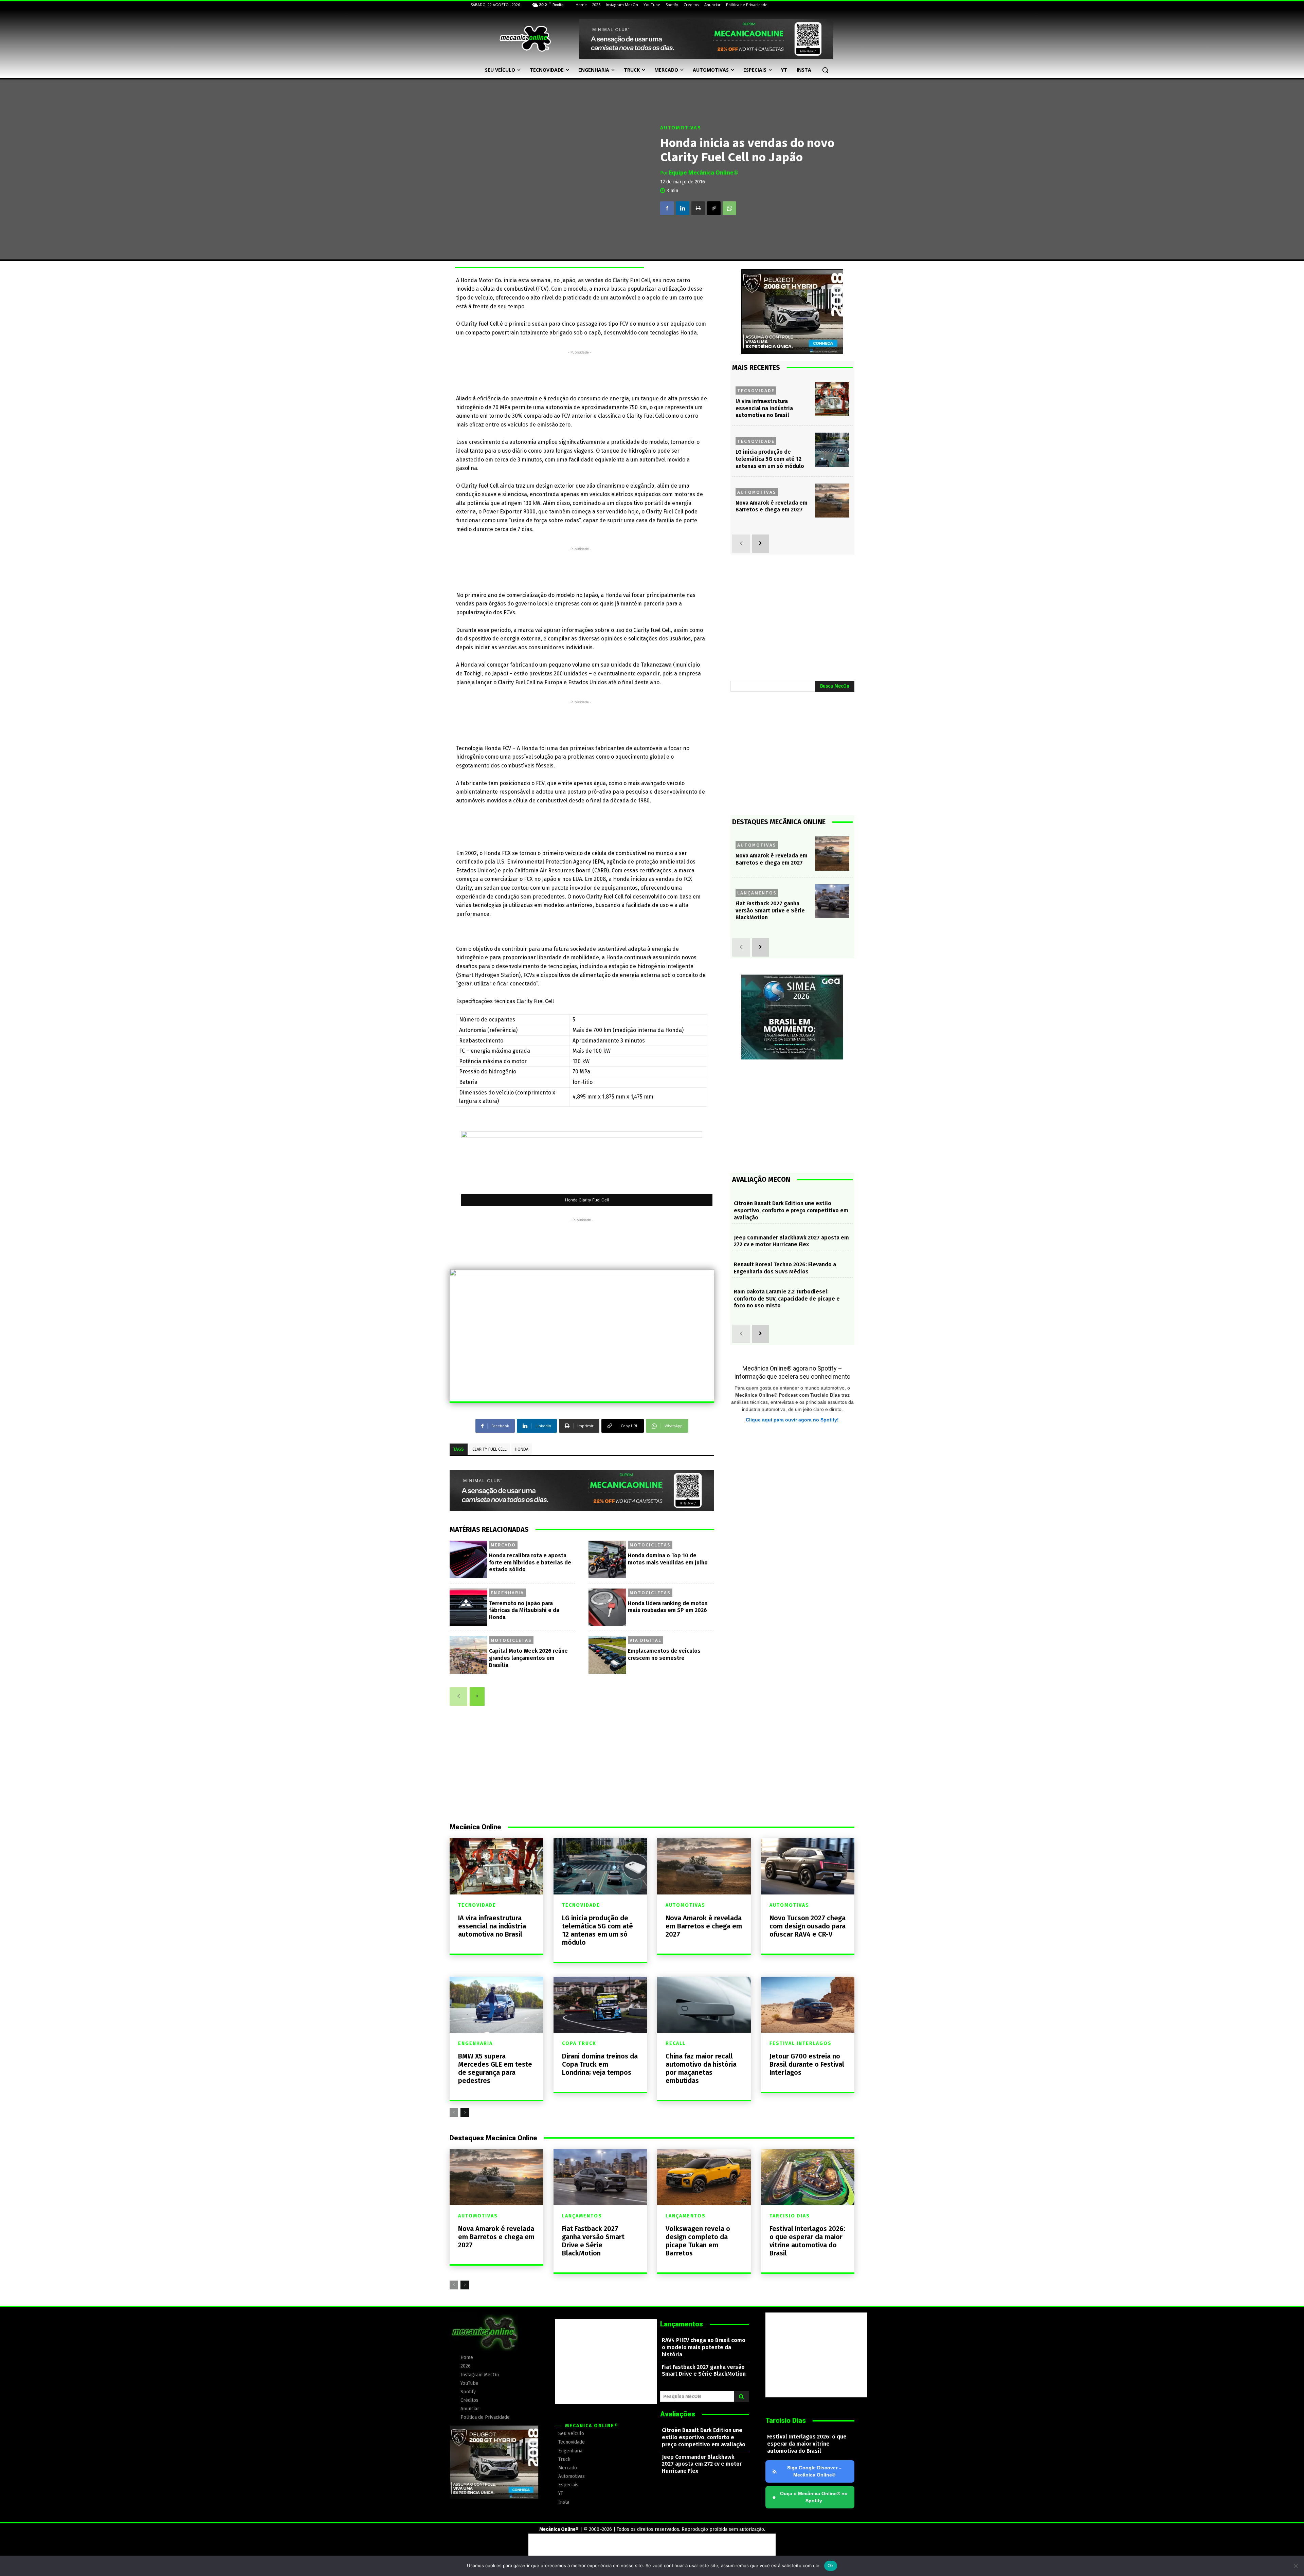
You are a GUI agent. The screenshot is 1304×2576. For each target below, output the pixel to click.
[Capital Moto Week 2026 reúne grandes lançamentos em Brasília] (468, 1655)
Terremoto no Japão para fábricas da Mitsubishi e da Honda (524, 1610)
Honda (522, 1449)
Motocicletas (650, 1545)
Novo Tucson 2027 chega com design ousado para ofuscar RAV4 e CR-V (808, 1926)
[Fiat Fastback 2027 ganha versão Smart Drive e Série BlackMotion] (832, 901)
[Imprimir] (698, 208)
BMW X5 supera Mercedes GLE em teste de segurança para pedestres (495, 2068)
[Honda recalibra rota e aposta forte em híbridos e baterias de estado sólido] (468, 1559)
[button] (825, 70)
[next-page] (477, 1697)
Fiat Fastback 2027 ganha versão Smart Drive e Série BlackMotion (770, 911)
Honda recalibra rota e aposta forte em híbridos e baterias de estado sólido (530, 1563)
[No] (1296, 2566)
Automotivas (681, 128)
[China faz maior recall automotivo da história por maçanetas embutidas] (704, 2005)
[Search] (741, 2396)
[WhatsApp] (729, 208)
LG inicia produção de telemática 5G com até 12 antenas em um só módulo (770, 459)
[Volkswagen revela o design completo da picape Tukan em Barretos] (704, 2177)
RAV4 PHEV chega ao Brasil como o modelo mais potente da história (704, 2347)
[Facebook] (667, 208)
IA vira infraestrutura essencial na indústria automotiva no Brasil (764, 408)
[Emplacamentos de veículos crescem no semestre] (607, 1655)
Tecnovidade (756, 391)
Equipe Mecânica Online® (704, 173)
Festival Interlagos (801, 2044)
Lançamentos (757, 893)
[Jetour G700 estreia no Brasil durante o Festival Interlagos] (808, 2005)
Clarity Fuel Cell (490, 1449)
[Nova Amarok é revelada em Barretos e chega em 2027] (832, 501)
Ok (831, 2565)
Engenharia (507, 1593)
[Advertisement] (580, 371)
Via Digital (646, 1640)
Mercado (503, 1545)
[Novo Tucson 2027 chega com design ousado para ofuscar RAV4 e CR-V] (808, 1866)
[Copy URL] (714, 208)
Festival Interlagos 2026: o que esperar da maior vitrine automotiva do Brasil (807, 2241)
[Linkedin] (683, 208)
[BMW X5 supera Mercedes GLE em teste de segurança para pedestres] (496, 2005)
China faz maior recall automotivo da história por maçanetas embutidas (701, 2068)
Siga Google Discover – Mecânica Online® (814, 2471)
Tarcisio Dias (790, 2216)
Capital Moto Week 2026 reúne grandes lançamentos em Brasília (528, 1658)
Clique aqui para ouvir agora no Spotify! (792, 1420)
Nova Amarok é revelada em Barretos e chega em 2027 (704, 1926)
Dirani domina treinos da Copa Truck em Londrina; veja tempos (600, 2064)
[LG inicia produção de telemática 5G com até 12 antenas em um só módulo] (832, 450)
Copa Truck (579, 2044)
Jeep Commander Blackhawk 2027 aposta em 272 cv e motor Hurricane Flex (791, 1241)
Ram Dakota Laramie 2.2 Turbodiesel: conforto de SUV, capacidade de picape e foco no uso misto (787, 1299)
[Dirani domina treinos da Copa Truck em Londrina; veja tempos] (600, 2005)
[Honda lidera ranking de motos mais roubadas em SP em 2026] (607, 1607)
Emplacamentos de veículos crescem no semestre (664, 1654)
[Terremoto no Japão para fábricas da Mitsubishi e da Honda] (468, 1607)
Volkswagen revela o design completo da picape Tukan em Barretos (698, 2241)
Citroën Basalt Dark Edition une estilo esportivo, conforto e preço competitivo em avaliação (791, 1210)
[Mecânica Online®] (525, 39)
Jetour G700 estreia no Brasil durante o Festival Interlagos (807, 2064)
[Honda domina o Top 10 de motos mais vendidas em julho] (607, 1559)
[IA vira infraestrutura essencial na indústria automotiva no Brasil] (832, 399)
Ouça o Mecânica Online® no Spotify (810, 2497)
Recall (676, 2044)
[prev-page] (458, 1697)
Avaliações (678, 2414)
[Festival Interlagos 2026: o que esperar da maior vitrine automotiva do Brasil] (808, 2177)
